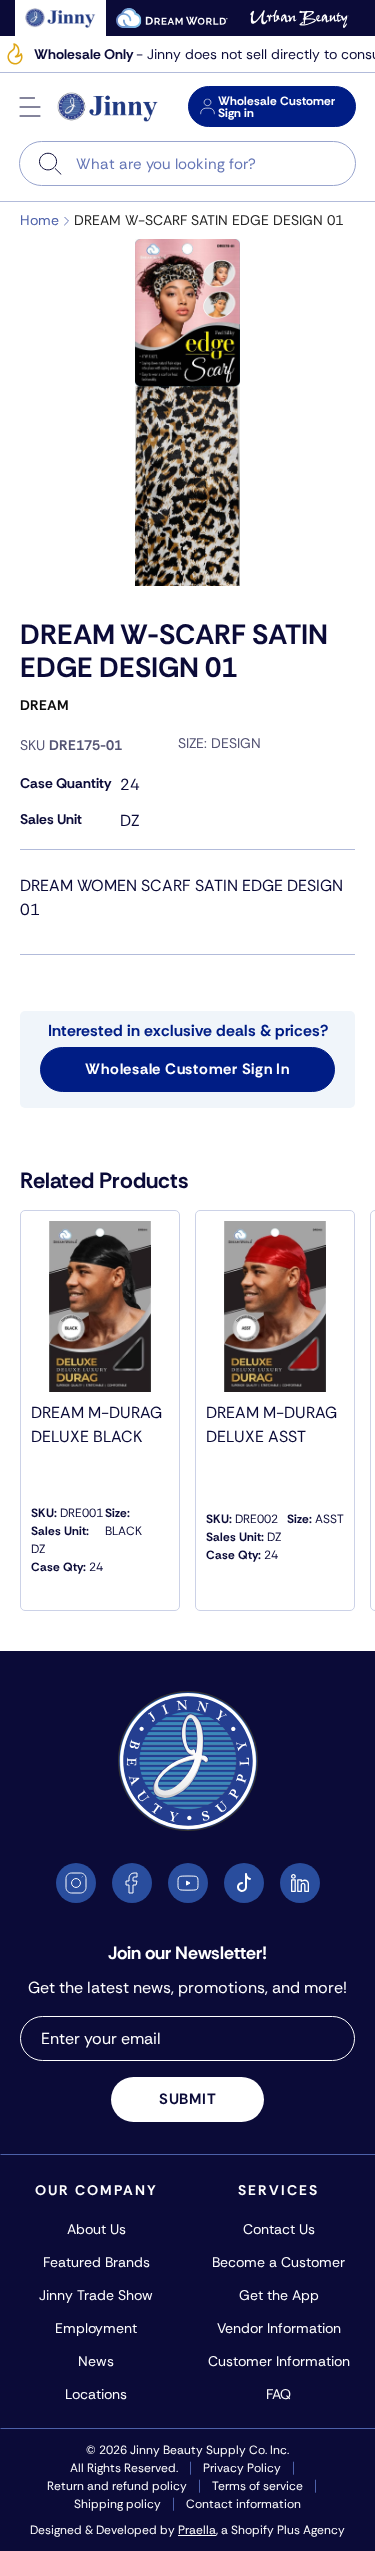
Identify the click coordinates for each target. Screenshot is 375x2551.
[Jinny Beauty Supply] (108, 107)
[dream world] (172, 18)
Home (39, 220)
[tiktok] (244, 1883)
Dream (44, 705)
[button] (30, 107)
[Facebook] (132, 1883)
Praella (197, 2530)
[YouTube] (188, 1883)
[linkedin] (300, 1883)
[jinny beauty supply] (60, 18)
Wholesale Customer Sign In (187, 1069)
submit (188, 2099)
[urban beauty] (299, 18)
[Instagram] (76, 1883)
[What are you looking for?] (50, 163)
